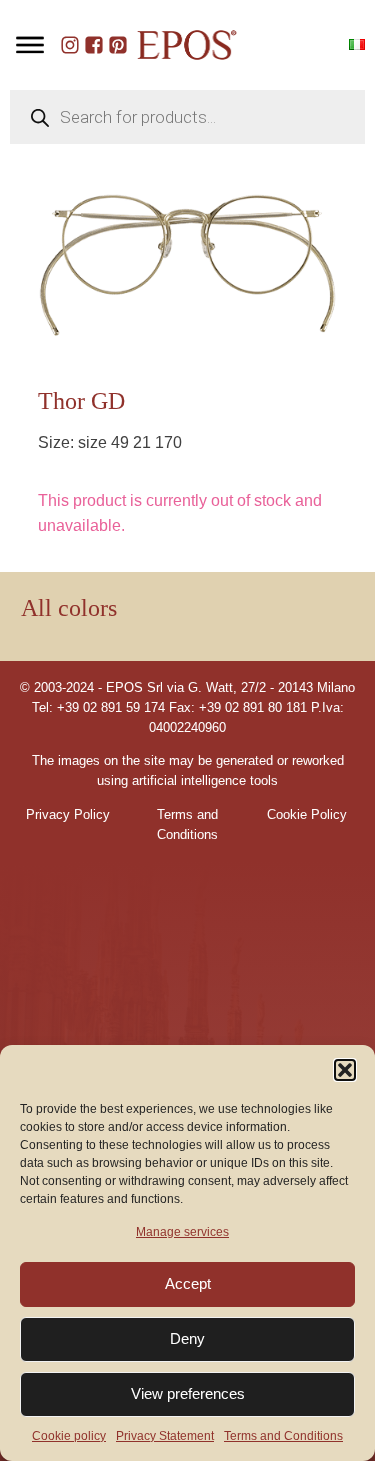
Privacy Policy (68, 815)
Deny (187, 1338)
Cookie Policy (307, 815)
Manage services (182, 1232)
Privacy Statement (165, 1436)
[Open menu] (30, 45)
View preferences (188, 1393)
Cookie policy (69, 1436)
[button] (345, 1070)
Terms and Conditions (283, 1436)
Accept (188, 1283)
